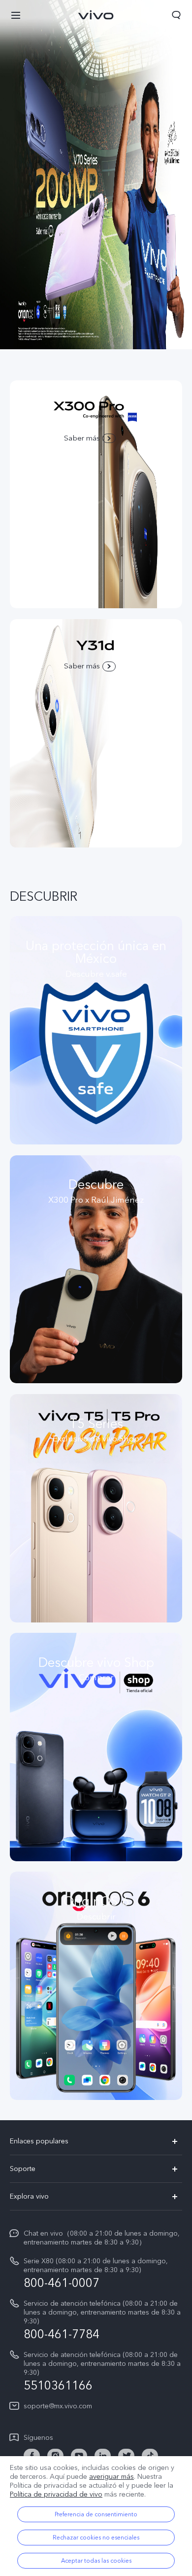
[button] (16, 15)
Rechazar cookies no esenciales (96, 2538)
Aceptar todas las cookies (96, 2561)
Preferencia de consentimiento (96, 2514)
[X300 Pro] (96, 175)
